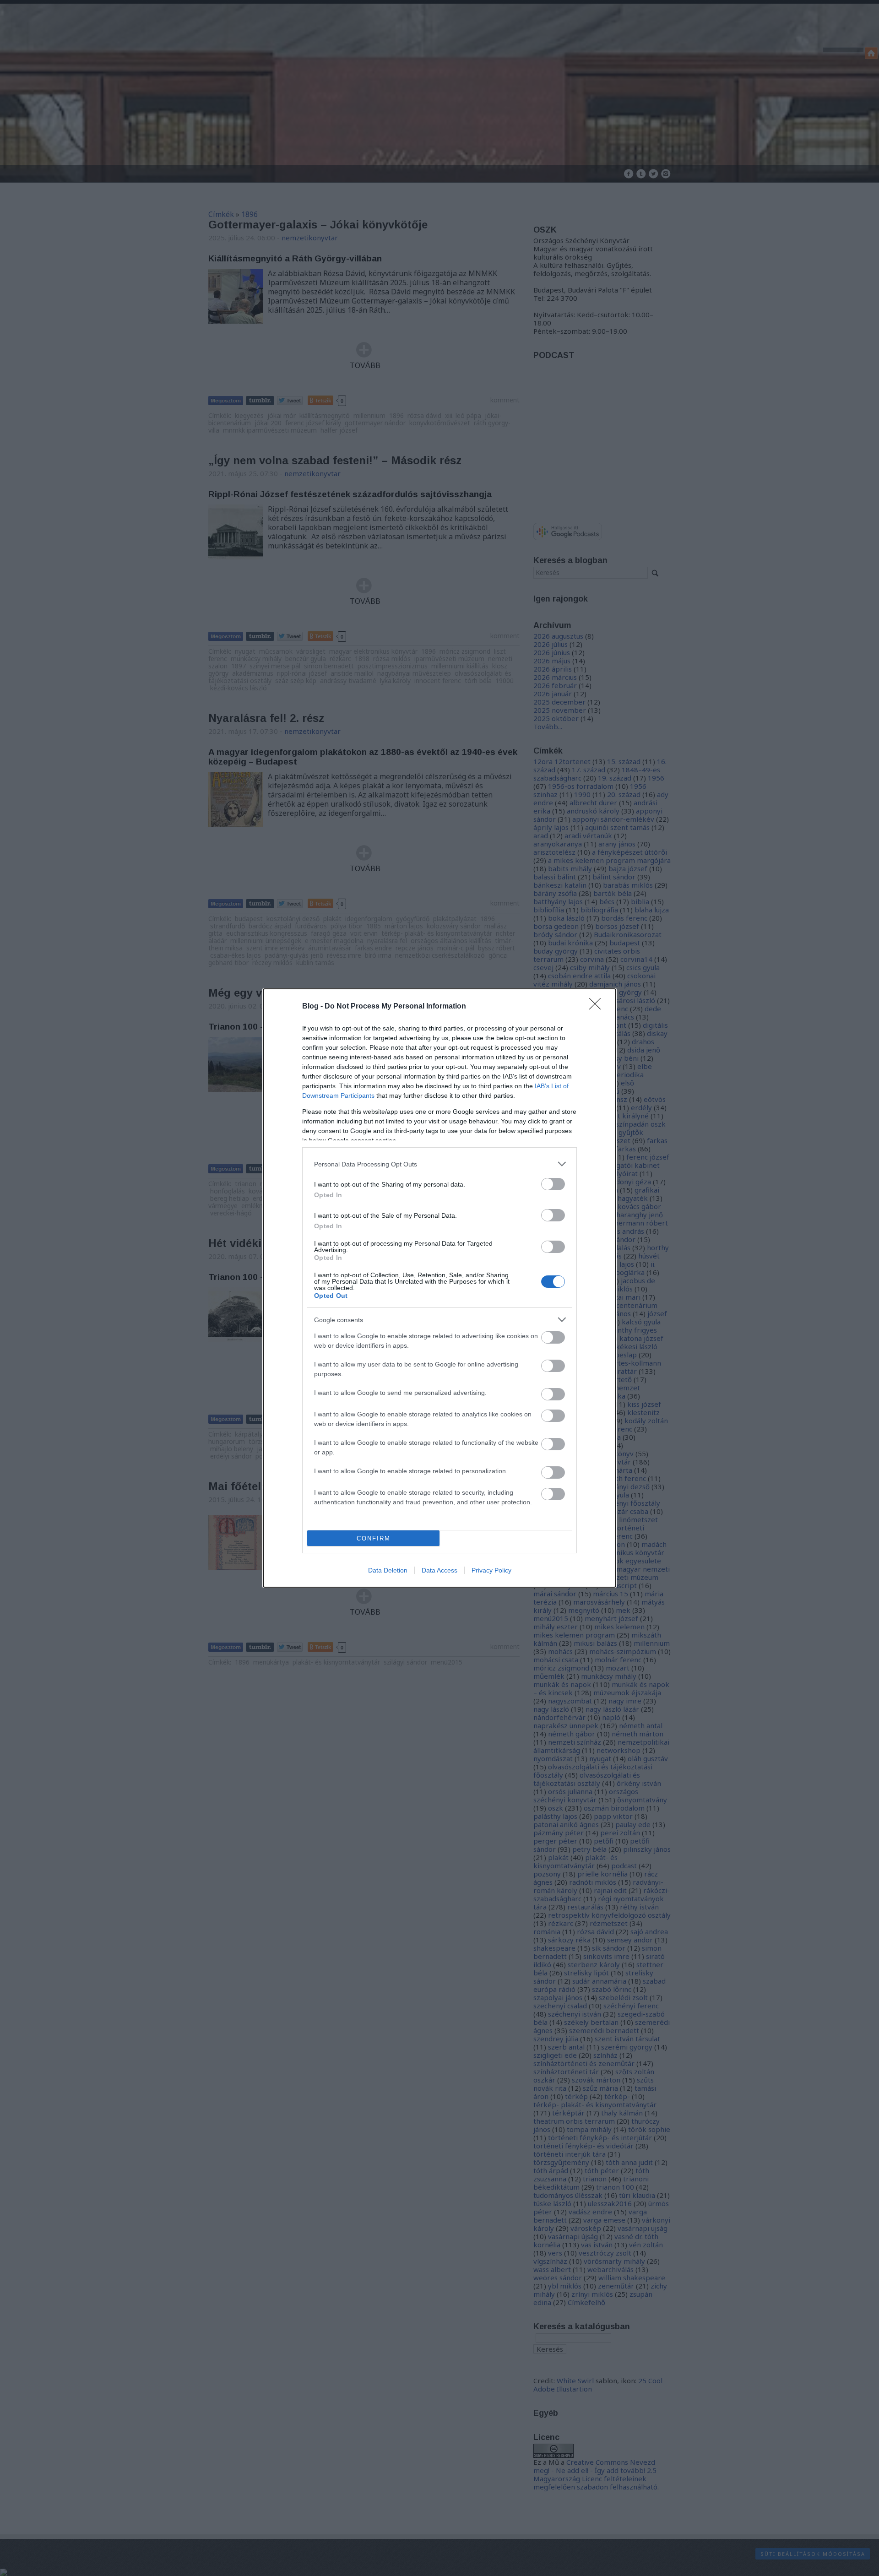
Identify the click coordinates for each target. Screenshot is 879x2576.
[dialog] (439, 1288)
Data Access (439, 1570)
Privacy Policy (491, 1570)
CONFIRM (374, 1538)
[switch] (553, 1184)
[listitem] (439, 1164)
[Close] (598, 1007)
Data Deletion (388, 1570)
